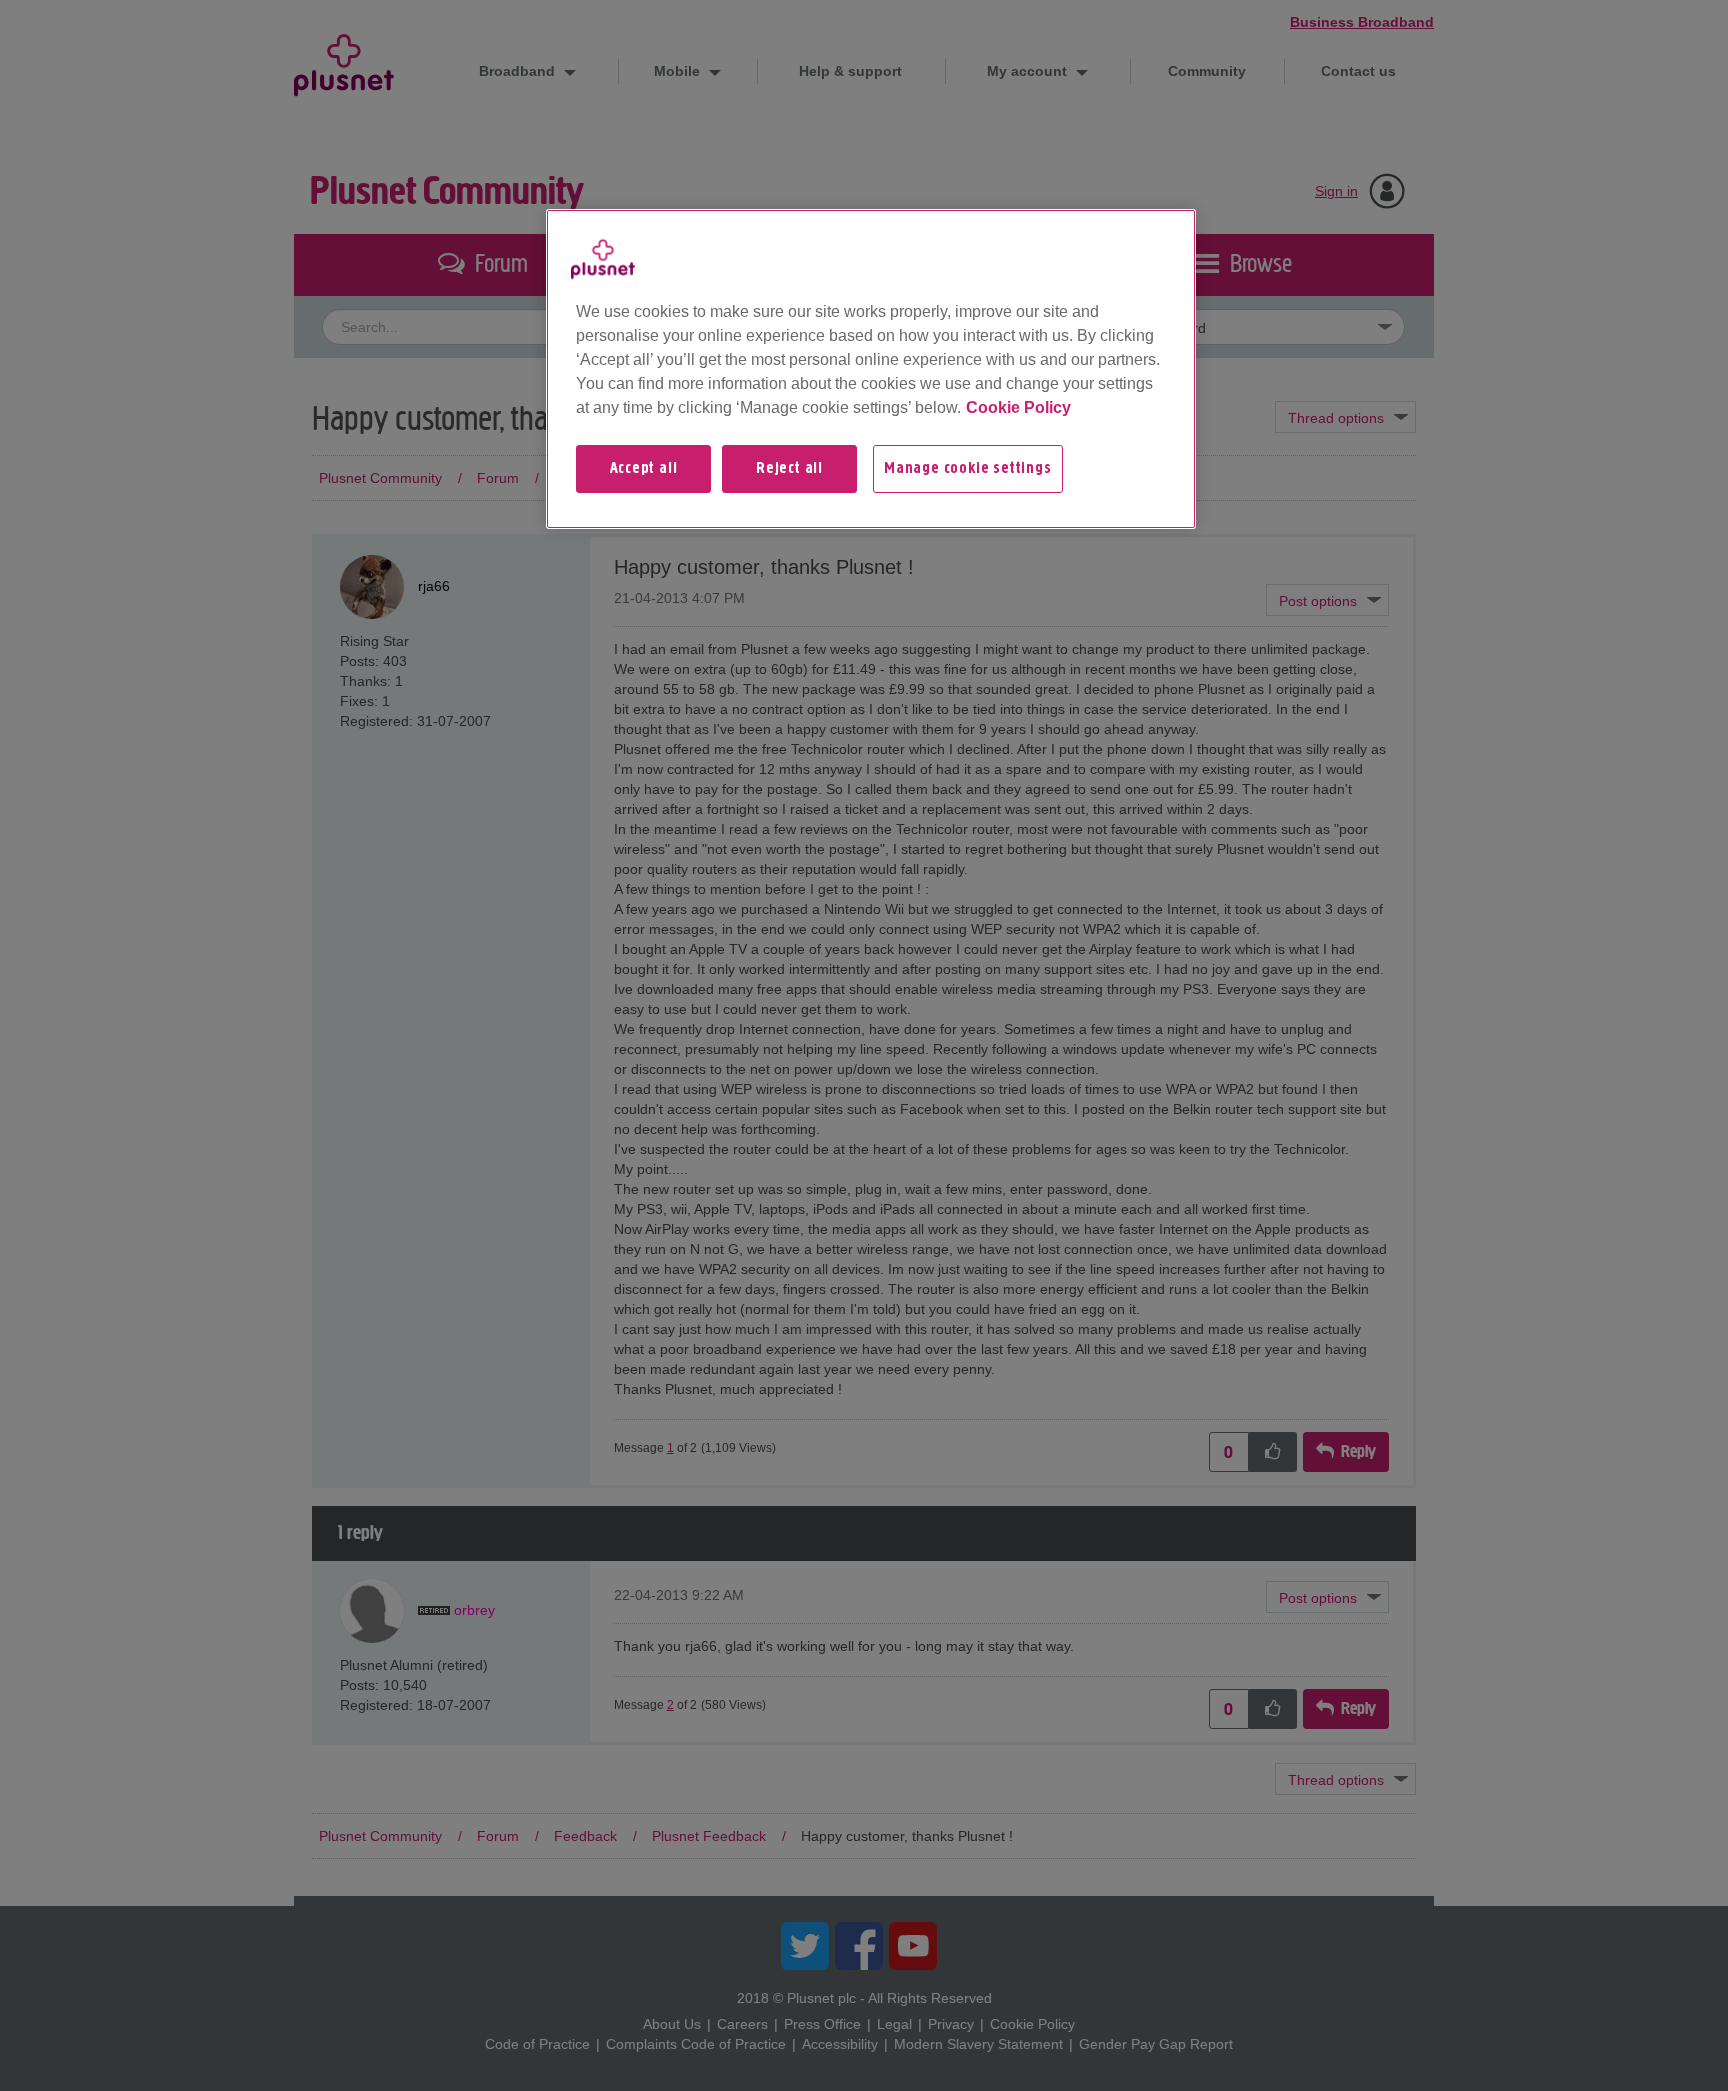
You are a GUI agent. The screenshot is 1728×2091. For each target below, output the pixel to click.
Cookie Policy (1018, 407)
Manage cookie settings (968, 469)
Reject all (789, 469)
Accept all (644, 469)
